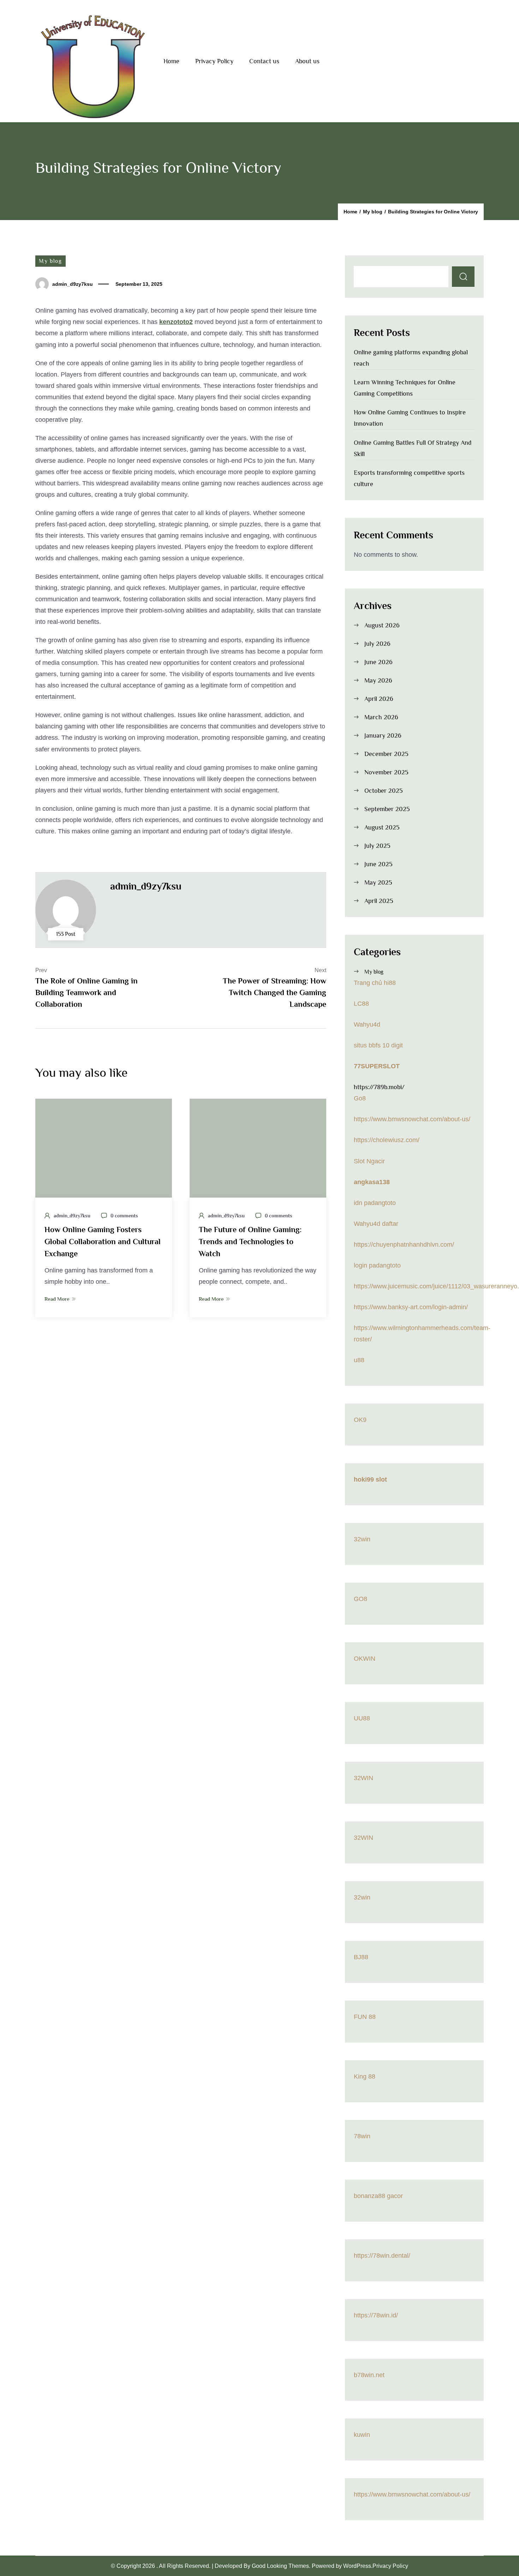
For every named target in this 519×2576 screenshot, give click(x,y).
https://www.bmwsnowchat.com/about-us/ (412, 1119)
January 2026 (383, 735)
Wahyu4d (367, 1024)
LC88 (361, 1004)
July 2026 (377, 644)
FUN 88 (365, 2017)
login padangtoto (377, 1265)
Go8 (360, 1098)
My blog (50, 261)
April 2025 (379, 901)
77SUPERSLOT (377, 1066)
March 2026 (381, 717)
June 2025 (378, 864)
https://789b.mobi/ (379, 1087)
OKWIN (365, 1659)
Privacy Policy (214, 61)
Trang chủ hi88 (375, 983)
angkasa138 (372, 1182)
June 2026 (378, 662)
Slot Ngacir (369, 1161)
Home (171, 61)
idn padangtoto (375, 1203)
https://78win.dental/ (382, 2256)
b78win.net (369, 2375)
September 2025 (387, 809)
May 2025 (378, 882)
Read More (57, 1299)
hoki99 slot (370, 1479)
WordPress (357, 2566)
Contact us (264, 61)
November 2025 (386, 772)
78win (362, 2136)
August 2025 (382, 827)
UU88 (362, 1718)
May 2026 (378, 680)
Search (463, 277)
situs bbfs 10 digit (378, 1045)
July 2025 (377, 846)
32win (362, 1539)
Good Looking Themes (280, 2566)
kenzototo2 (176, 322)
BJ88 (361, 1957)
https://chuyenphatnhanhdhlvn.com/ (404, 1245)
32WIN (363, 1778)
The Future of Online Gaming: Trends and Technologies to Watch (250, 1242)
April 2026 (379, 699)
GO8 (360, 1599)
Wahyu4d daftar (376, 1224)
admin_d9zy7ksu (73, 284)
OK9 (360, 1420)
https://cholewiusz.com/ (387, 1140)
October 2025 (384, 791)
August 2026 (382, 625)
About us (307, 61)
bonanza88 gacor (378, 2196)
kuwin (362, 2435)
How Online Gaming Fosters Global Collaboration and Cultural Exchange (103, 1242)
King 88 (365, 2076)
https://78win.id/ (376, 2315)
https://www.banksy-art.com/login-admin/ (411, 1307)
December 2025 (386, 754)
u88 (359, 1360)
